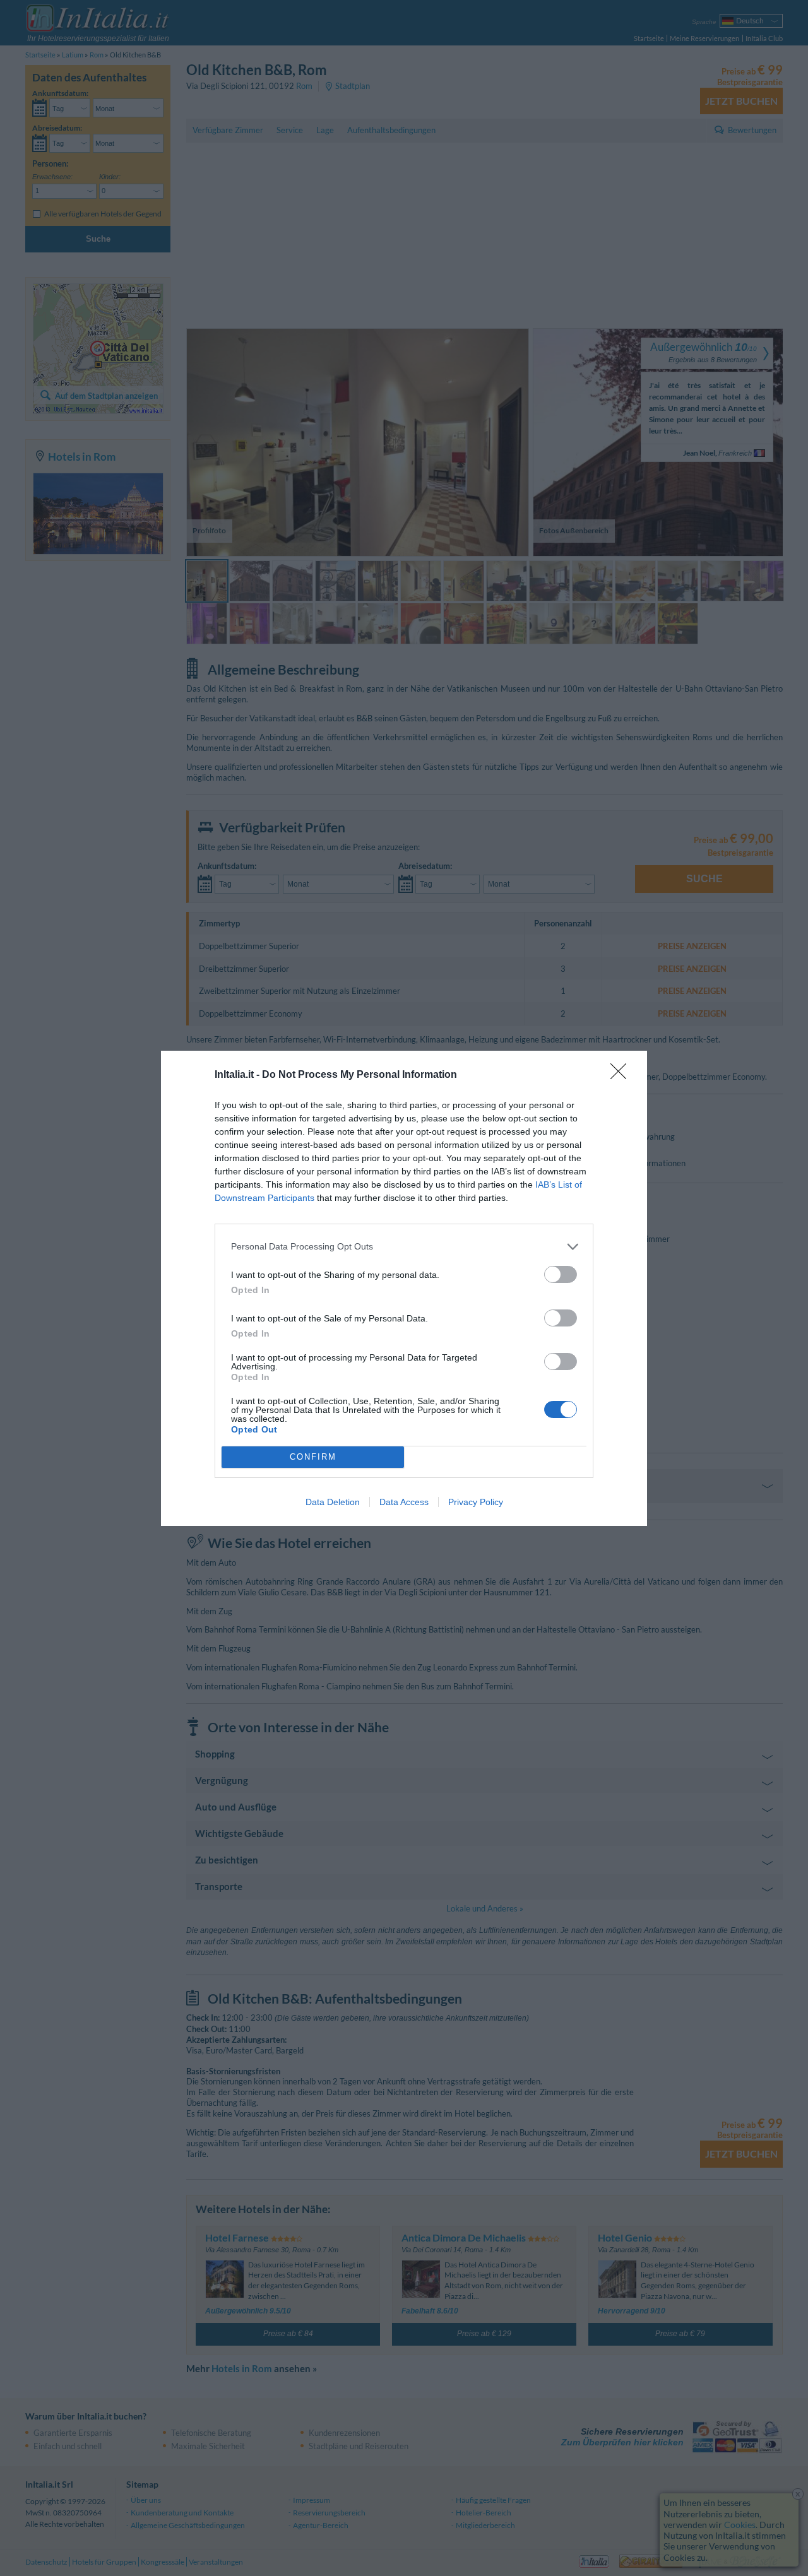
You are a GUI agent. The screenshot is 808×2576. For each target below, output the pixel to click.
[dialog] (404, 1288)
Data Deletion (333, 1502)
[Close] (622, 1075)
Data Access (404, 1502)
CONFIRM (313, 1457)
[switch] (561, 1274)
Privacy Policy (476, 1502)
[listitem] (404, 1247)
